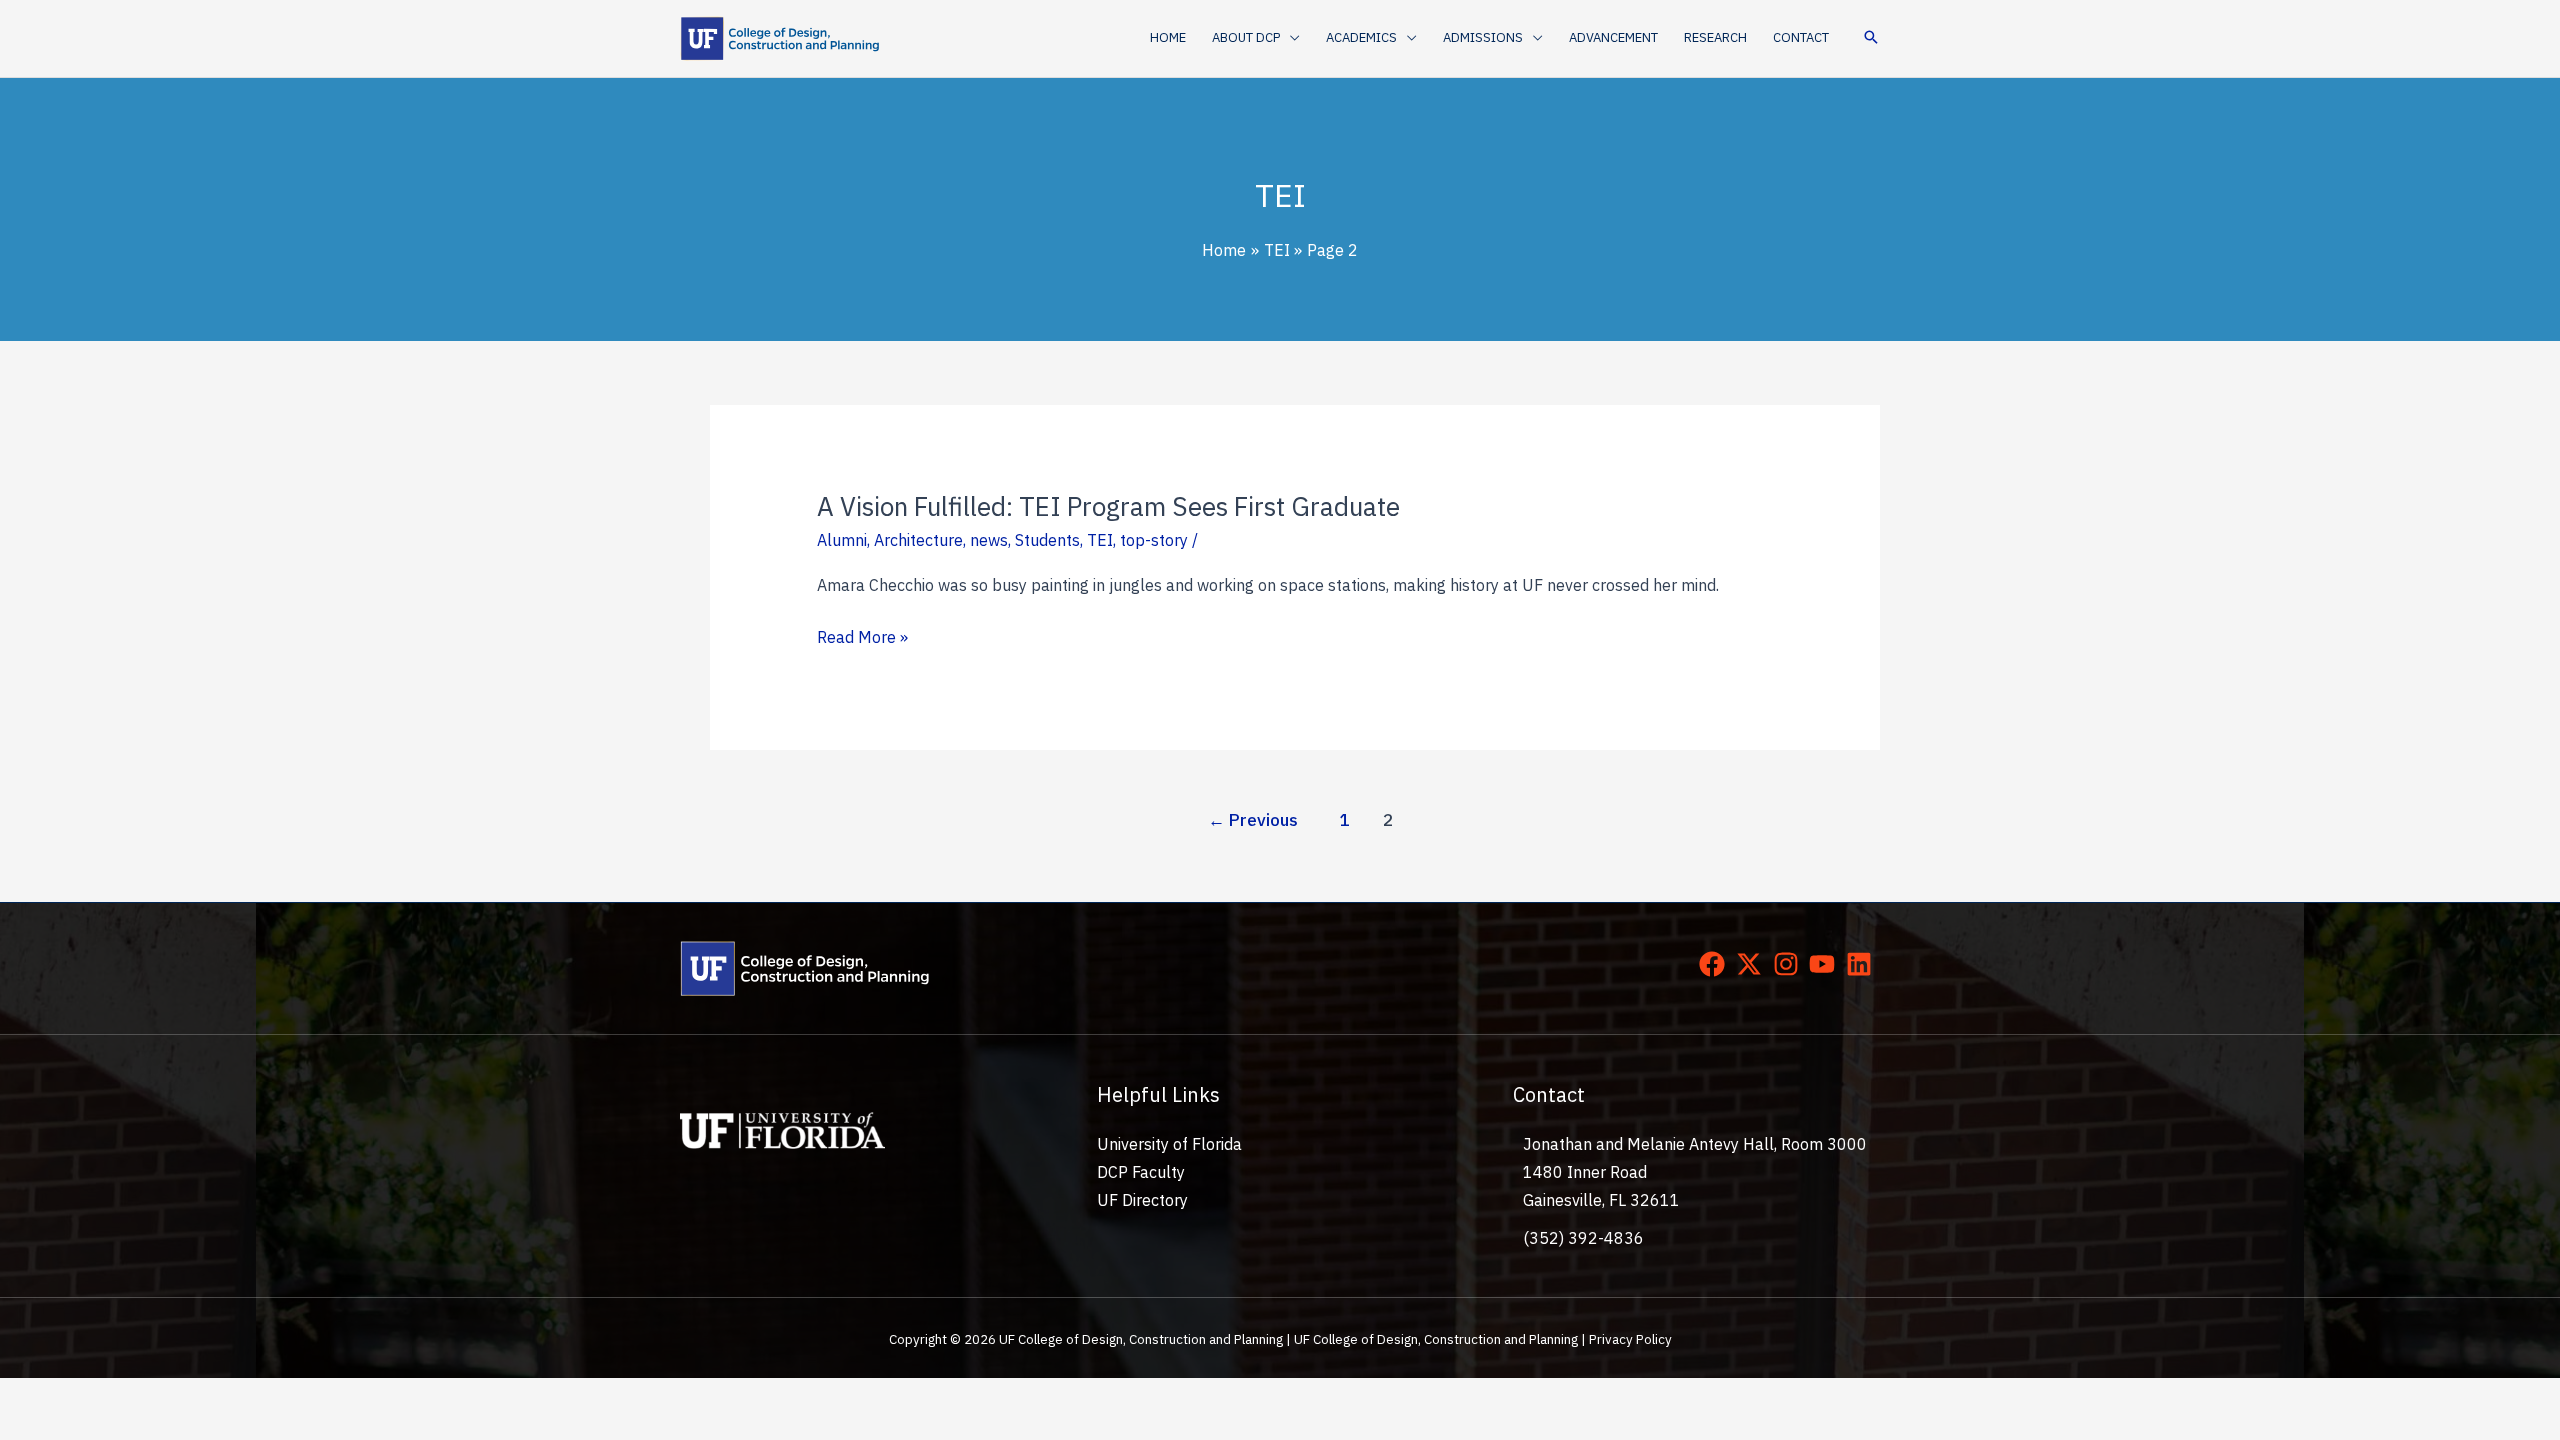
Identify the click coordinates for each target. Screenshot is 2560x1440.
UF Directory (1142, 1200)
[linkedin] (1863, 964)
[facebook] (1716, 964)
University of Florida (1169, 1144)
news (989, 540)
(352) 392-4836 (1583, 1238)
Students (1047, 540)
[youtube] (1826, 964)
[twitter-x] (1753, 964)
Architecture (918, 540)
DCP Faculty (1141, 1172)
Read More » (862, 638)
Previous (1253, 820)
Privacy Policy (1630, 1339)
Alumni (842, 540)
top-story (1154, 540)
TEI (1100, 540)
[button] (1290, 38)
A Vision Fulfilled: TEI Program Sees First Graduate (1108, 506)
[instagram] (1790, 964)
